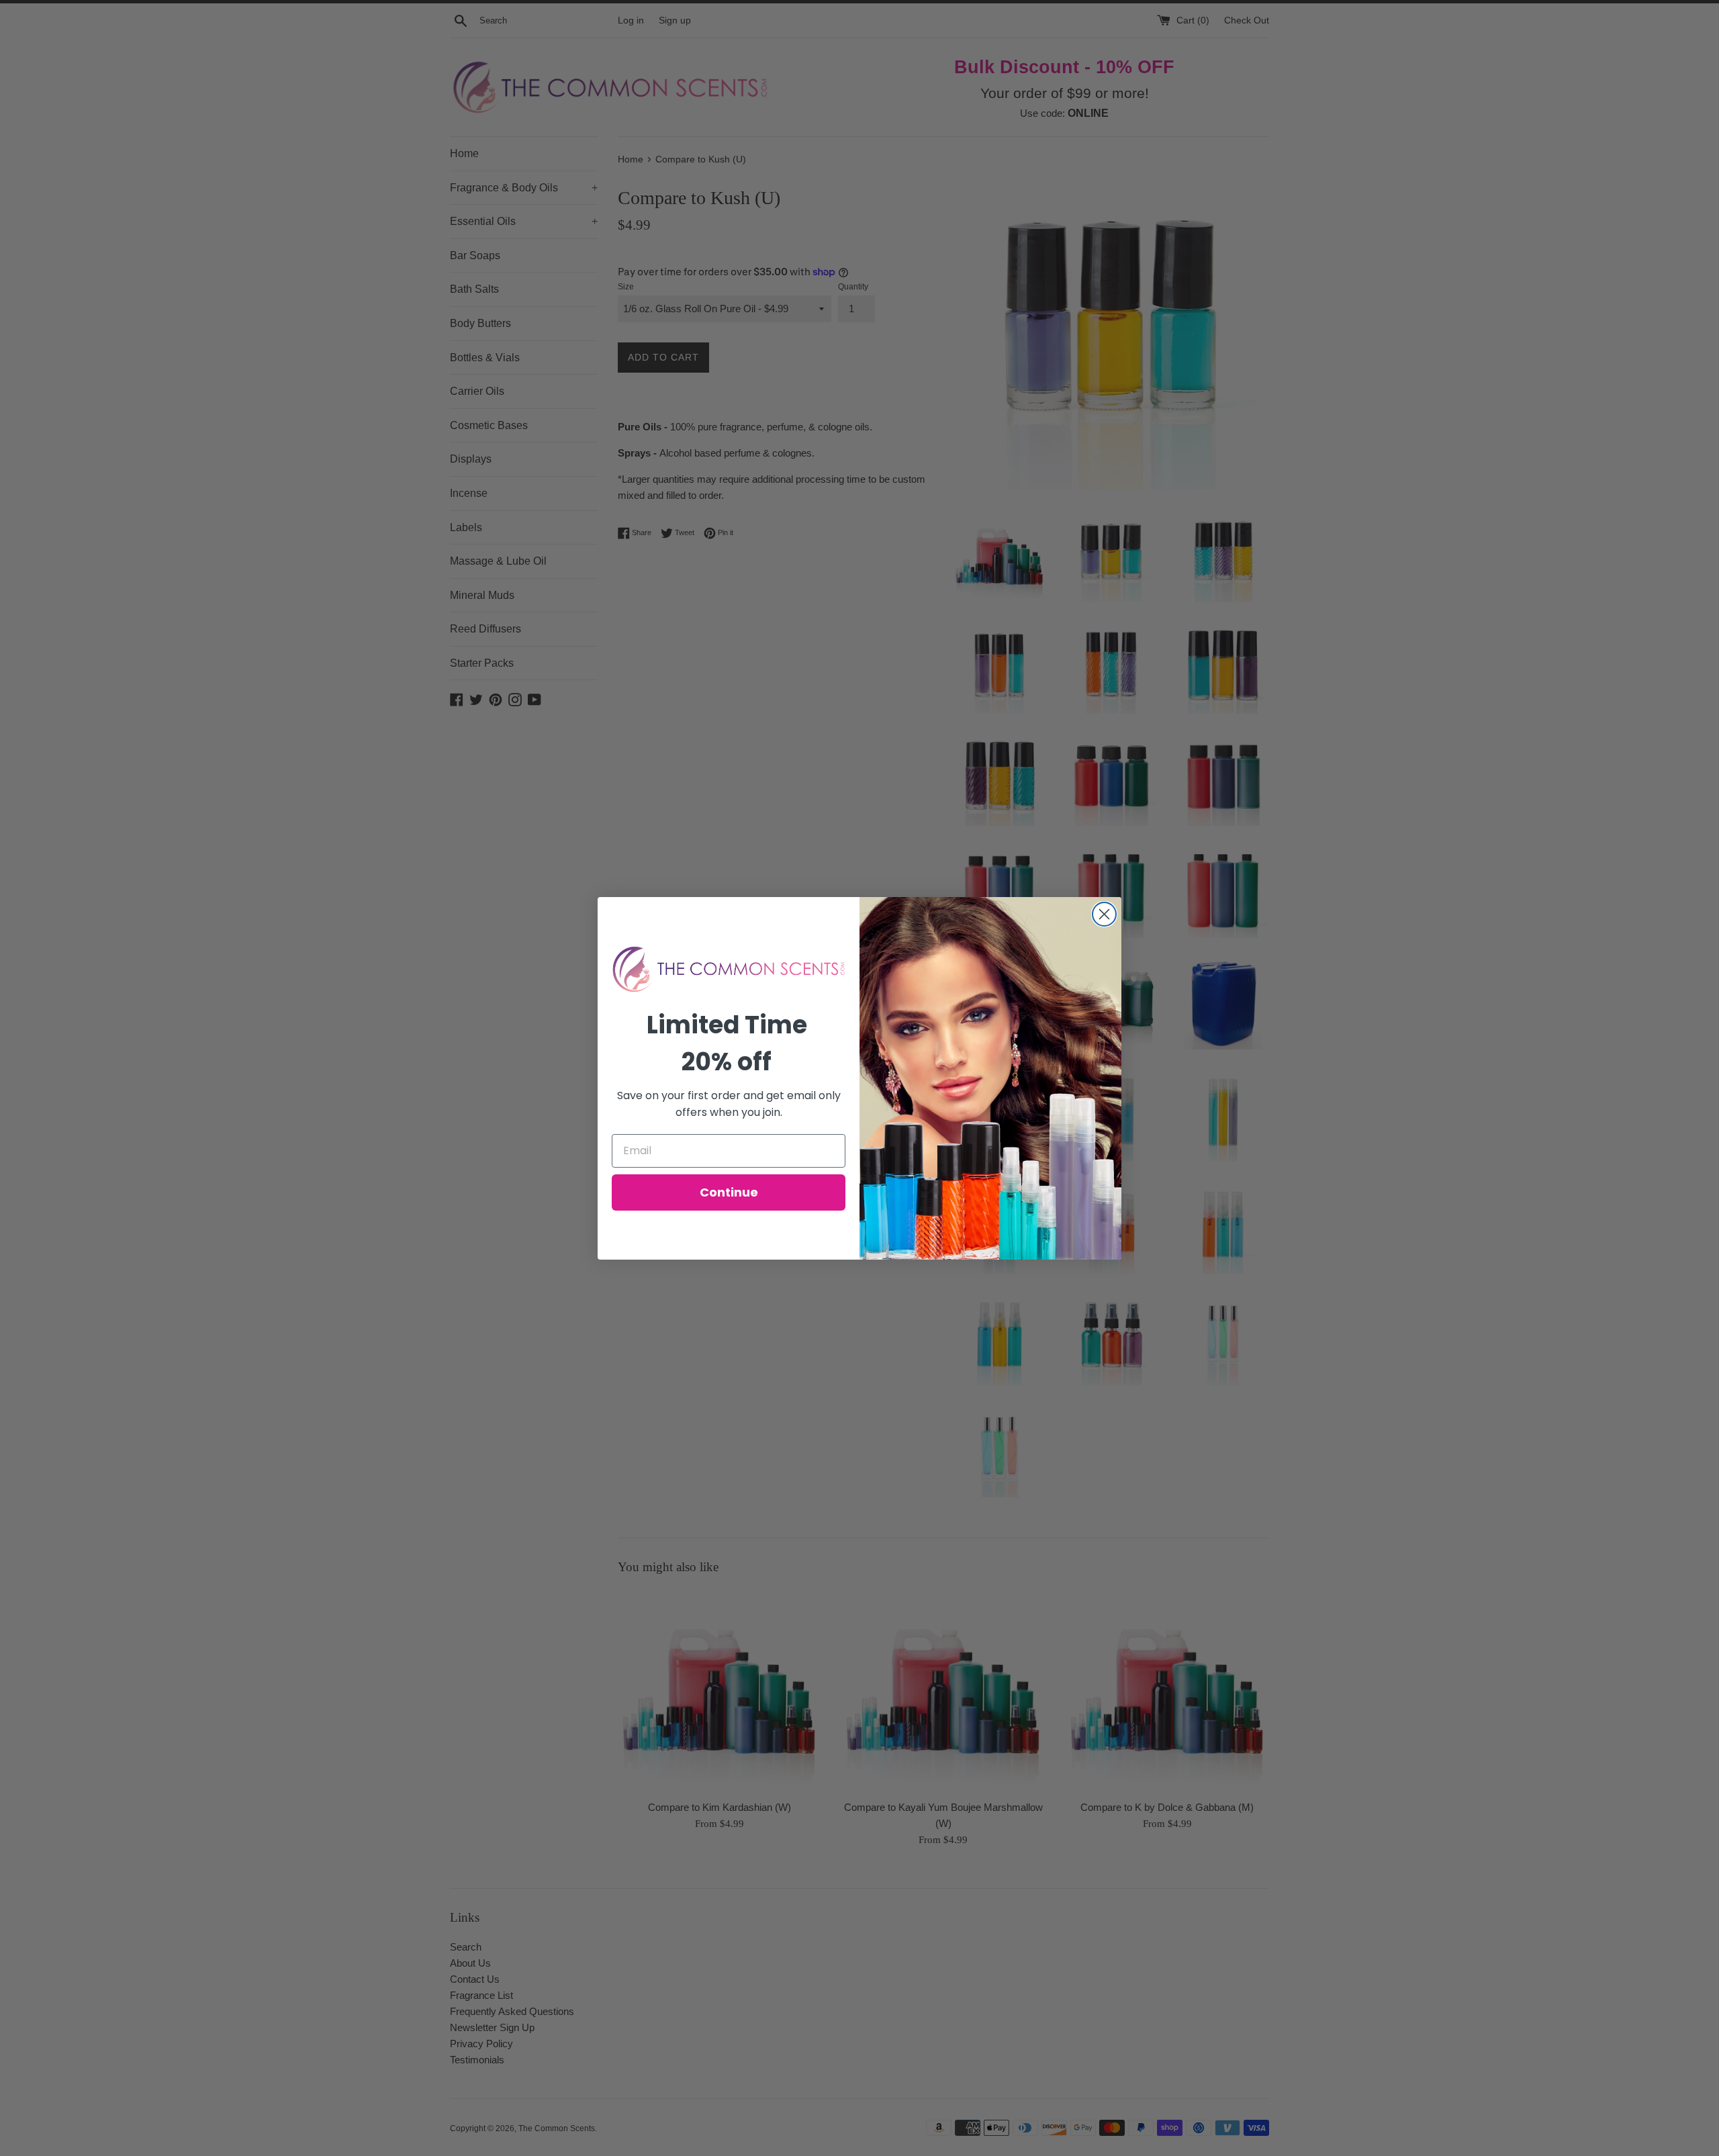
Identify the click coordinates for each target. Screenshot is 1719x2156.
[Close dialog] (1104, 914)
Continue (729, 1192)
